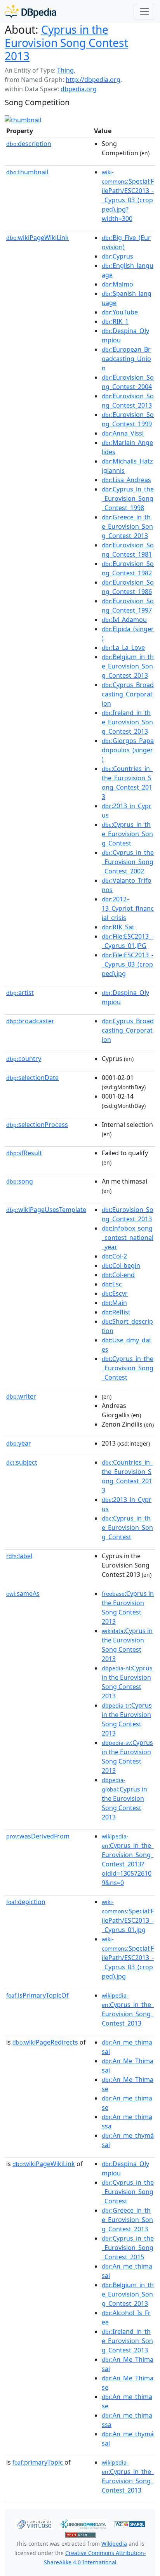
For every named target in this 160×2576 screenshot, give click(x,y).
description (29, 144)
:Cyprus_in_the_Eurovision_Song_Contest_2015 (128, 2248)
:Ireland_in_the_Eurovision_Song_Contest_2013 (127, 722)
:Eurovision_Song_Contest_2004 (128, 382)
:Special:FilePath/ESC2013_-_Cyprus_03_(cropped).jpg (128, 1958)
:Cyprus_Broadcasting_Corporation (128, 694)
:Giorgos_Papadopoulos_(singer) (128, 750)
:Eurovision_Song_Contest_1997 (128, 606)
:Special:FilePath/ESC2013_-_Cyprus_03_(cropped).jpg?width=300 (128, 196)
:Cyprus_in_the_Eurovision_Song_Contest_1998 (128, 498)
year (19, 1443)
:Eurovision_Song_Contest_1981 (128, 550)
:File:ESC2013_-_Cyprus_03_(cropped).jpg (128, 964)
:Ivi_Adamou (124, 620)
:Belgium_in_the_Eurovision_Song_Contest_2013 (128, 666)
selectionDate (32, 1078)
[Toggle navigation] (144, 12)
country (24, 1059)
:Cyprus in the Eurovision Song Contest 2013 (128, 1607)
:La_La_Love (123, 647)
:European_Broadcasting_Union (126, 359)
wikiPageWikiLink (37, 238)
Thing (65, 70)
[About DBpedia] (30, 11)
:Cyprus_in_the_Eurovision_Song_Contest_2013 (128, 2010)
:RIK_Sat (118, 927)
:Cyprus (117, 256)
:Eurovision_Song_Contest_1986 (128, 587)
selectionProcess (37, 1125)
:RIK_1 (115, 321)
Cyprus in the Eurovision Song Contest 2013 (66, 43)
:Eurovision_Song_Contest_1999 (128, 419)
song (20, 1181)
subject (22, 1462)
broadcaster (30, 1021)
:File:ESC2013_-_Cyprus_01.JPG (128, 941)
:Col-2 (114, 1256)
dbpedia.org (79, 89)
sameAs (23, 1594)
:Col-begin (121, 1265)
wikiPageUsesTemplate (46, 1210)
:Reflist (116, 1312)
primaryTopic (38, 2462)
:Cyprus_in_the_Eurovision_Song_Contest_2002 (128, 862)
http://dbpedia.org (93, 80)
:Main (114, 1303)
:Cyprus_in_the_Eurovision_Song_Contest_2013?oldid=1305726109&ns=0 (128, 1860)
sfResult (24, 1153)
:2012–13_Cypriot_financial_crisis (128, 908)
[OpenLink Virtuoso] (34, 2523)
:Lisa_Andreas (126, 480)
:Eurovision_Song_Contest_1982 (128, 568)
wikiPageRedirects (45, 2042)
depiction (26, 1902)
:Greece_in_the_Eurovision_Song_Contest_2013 (127, 526)
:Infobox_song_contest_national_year (128, 1238)
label (19, 1556)
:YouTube (120, 312)
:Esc (112, 1284)
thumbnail (27, 172)
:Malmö (117, 284)
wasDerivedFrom (38, 1836)
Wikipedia (114, 2544)
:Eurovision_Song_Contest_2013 (128, 401)
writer (21, 1396)
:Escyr (115, 1293)
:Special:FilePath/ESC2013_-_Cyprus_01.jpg (128, 1916)
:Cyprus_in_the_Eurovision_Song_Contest (127, 834)
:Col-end (118, 1275)
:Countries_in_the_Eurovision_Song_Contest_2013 (127, 783)
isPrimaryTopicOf (37, 1995)
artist (20, 993)
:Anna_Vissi (123, 433)
